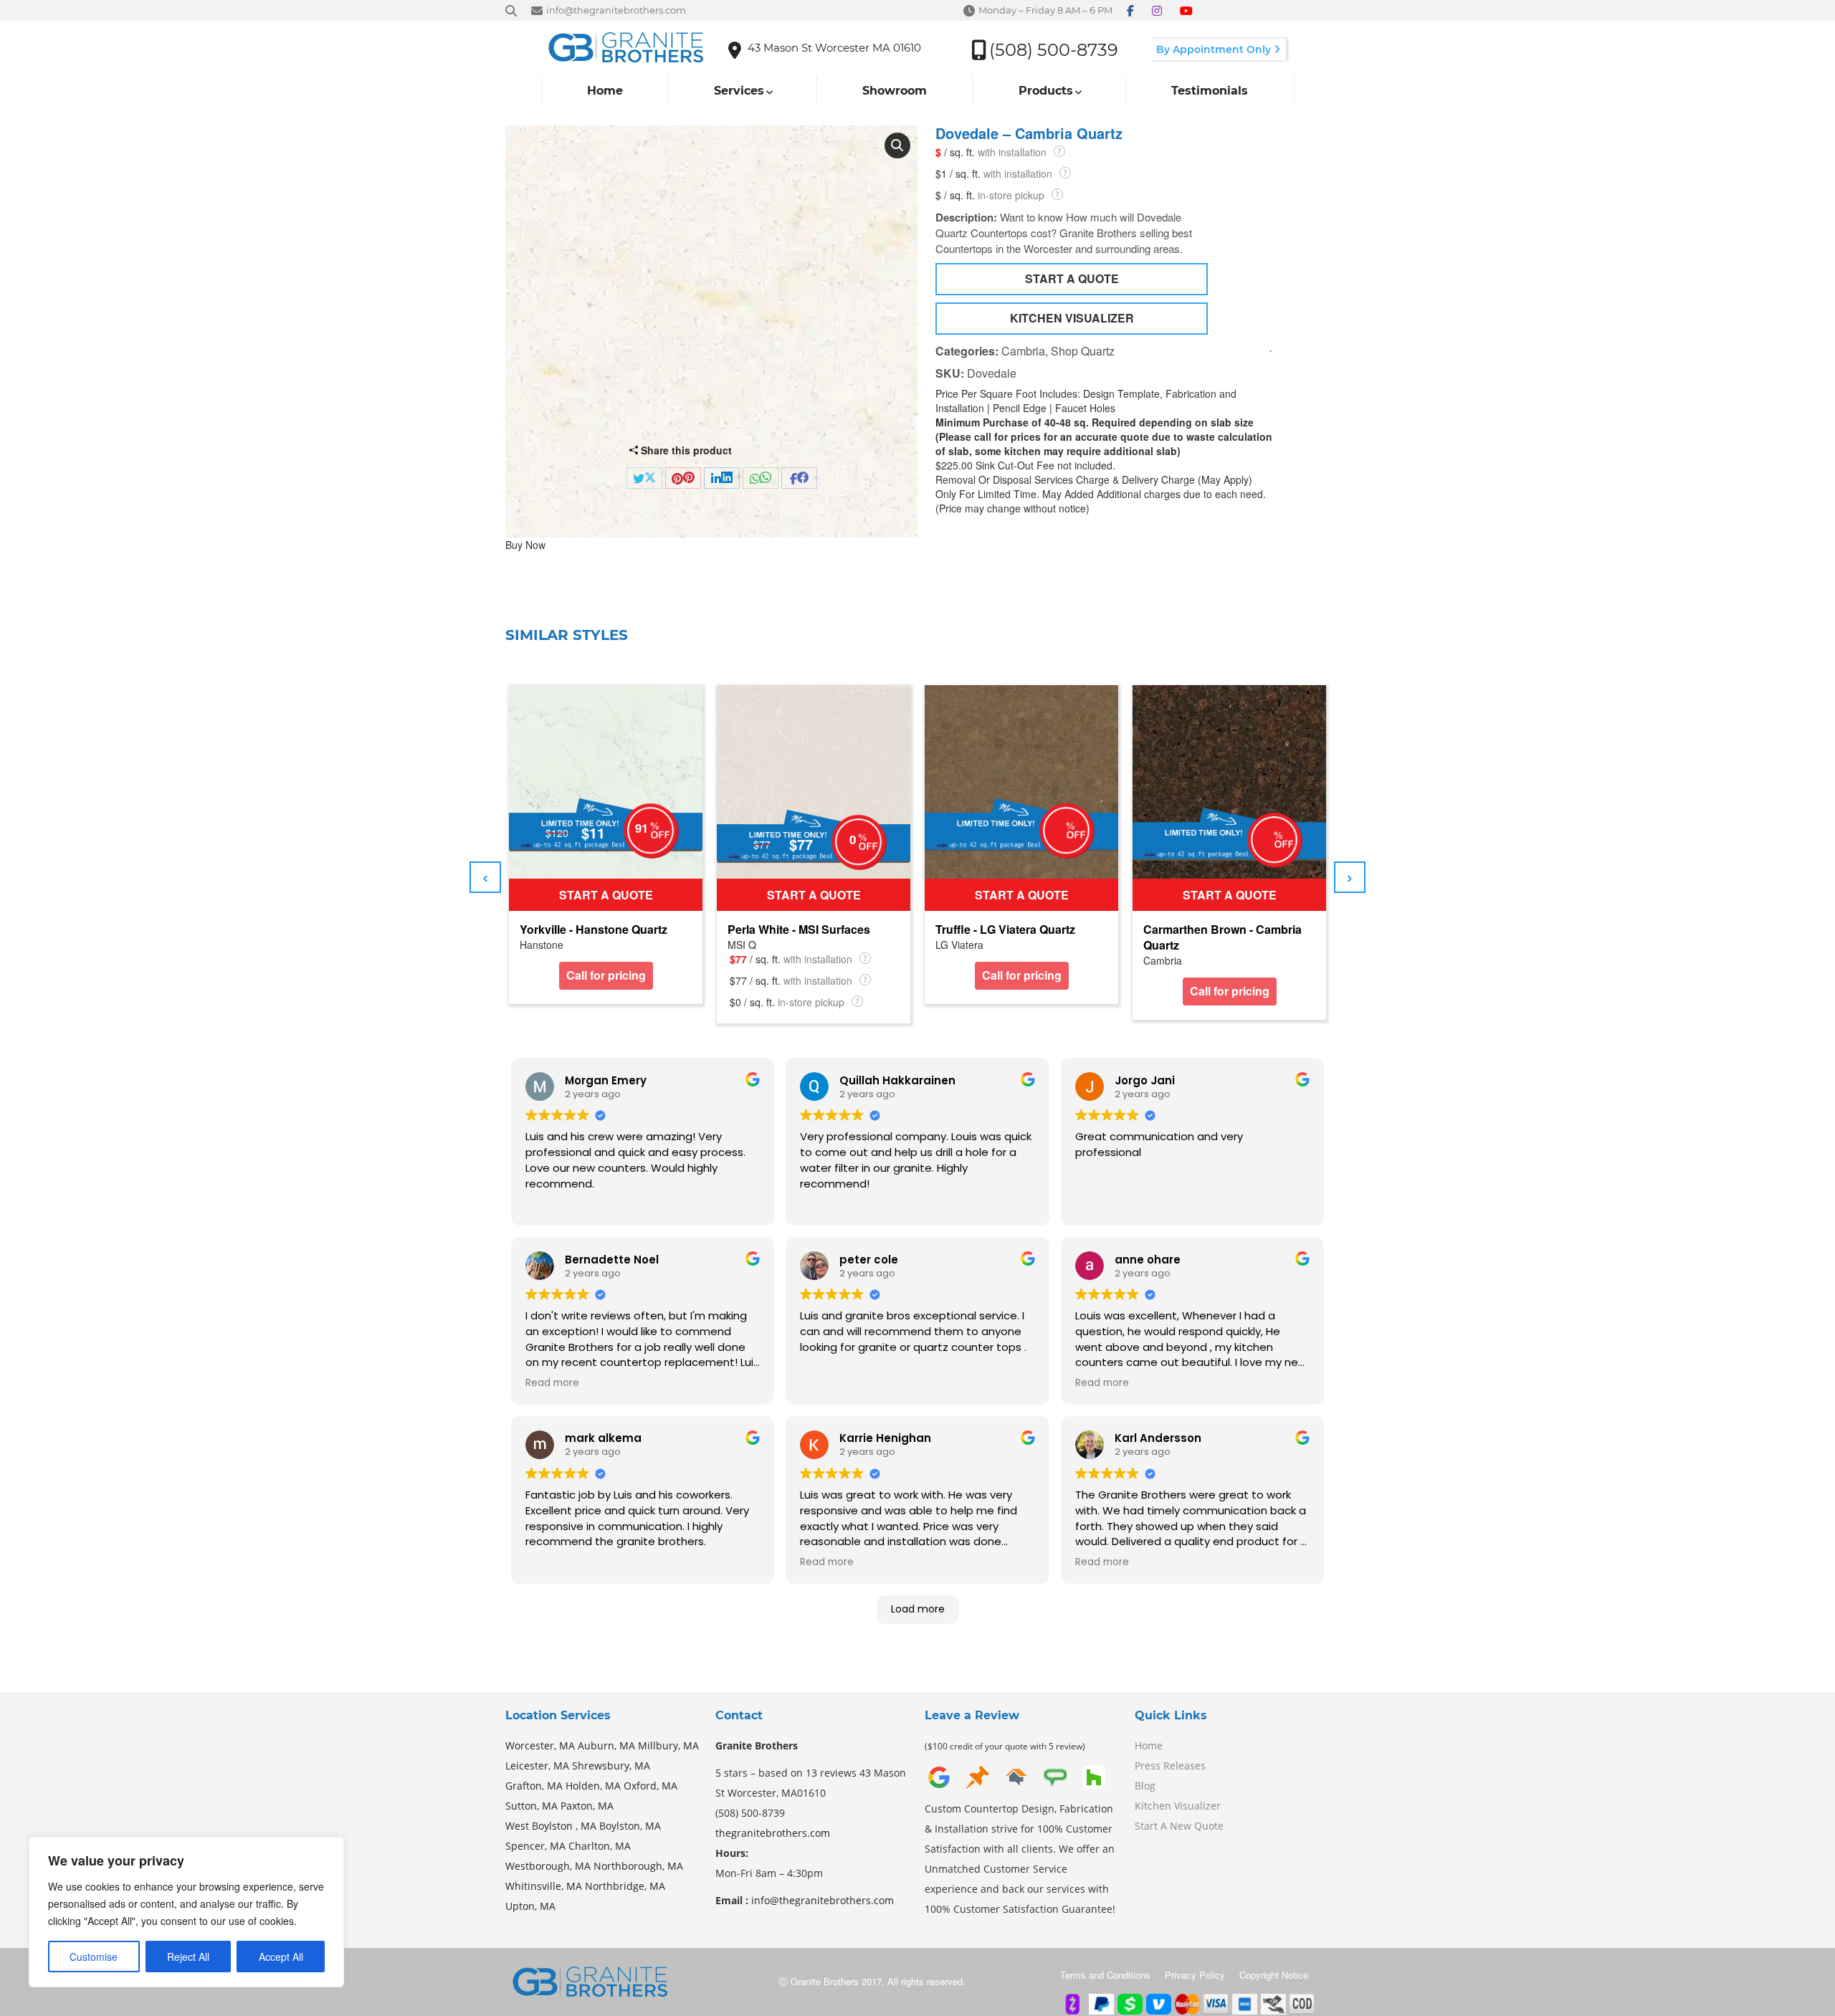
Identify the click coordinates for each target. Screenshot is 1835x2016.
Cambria (1023, 351)
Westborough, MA (548, 1866)
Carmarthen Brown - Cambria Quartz (1222, 937)
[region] (186, 1912)
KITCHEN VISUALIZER (1072, 318)
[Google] (939, 1776)
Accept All (281, 1957)
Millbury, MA (668, 1745)
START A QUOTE (1072, 278)
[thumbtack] (978, 1776)
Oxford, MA (650, 1786)
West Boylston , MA (551, 1826)
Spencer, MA (535, 1846)
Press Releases (1170, 1766)
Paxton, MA (587, 1806)
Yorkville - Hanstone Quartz (594, 930)
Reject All (188, 1957)
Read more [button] (552, 1383)
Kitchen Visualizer (1178, 1806)
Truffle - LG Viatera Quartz (1005, 930)
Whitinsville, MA (544, 1886)
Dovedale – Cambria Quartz (1029, 133)
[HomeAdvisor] (1016, 1776)
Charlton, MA (600, 1846)
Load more (918, 1609)
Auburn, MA (606, 1745)
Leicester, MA (537, 1766)
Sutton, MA (532, 1806)
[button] (897, 145)
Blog (1145, 1786)
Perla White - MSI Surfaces (799, 930)
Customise (94, 1957)
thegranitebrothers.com (773, 1833)
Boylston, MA (630, 1826)
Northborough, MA (638, 1866)
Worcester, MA (540, 1745)
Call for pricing (606, 975)
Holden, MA (593, 1786)
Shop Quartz (1083, 351)
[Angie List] (1055, 1776)
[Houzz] (1094, 1776)
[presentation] (485, 877)
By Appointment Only (1215, 49)
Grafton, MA (534, 1786)
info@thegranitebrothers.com (823, 1900)
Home (1149, 1745)
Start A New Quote (1179, 1826)
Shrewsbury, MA (611, 1766)
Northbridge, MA (625, 1886)
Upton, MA (530, 1906)
